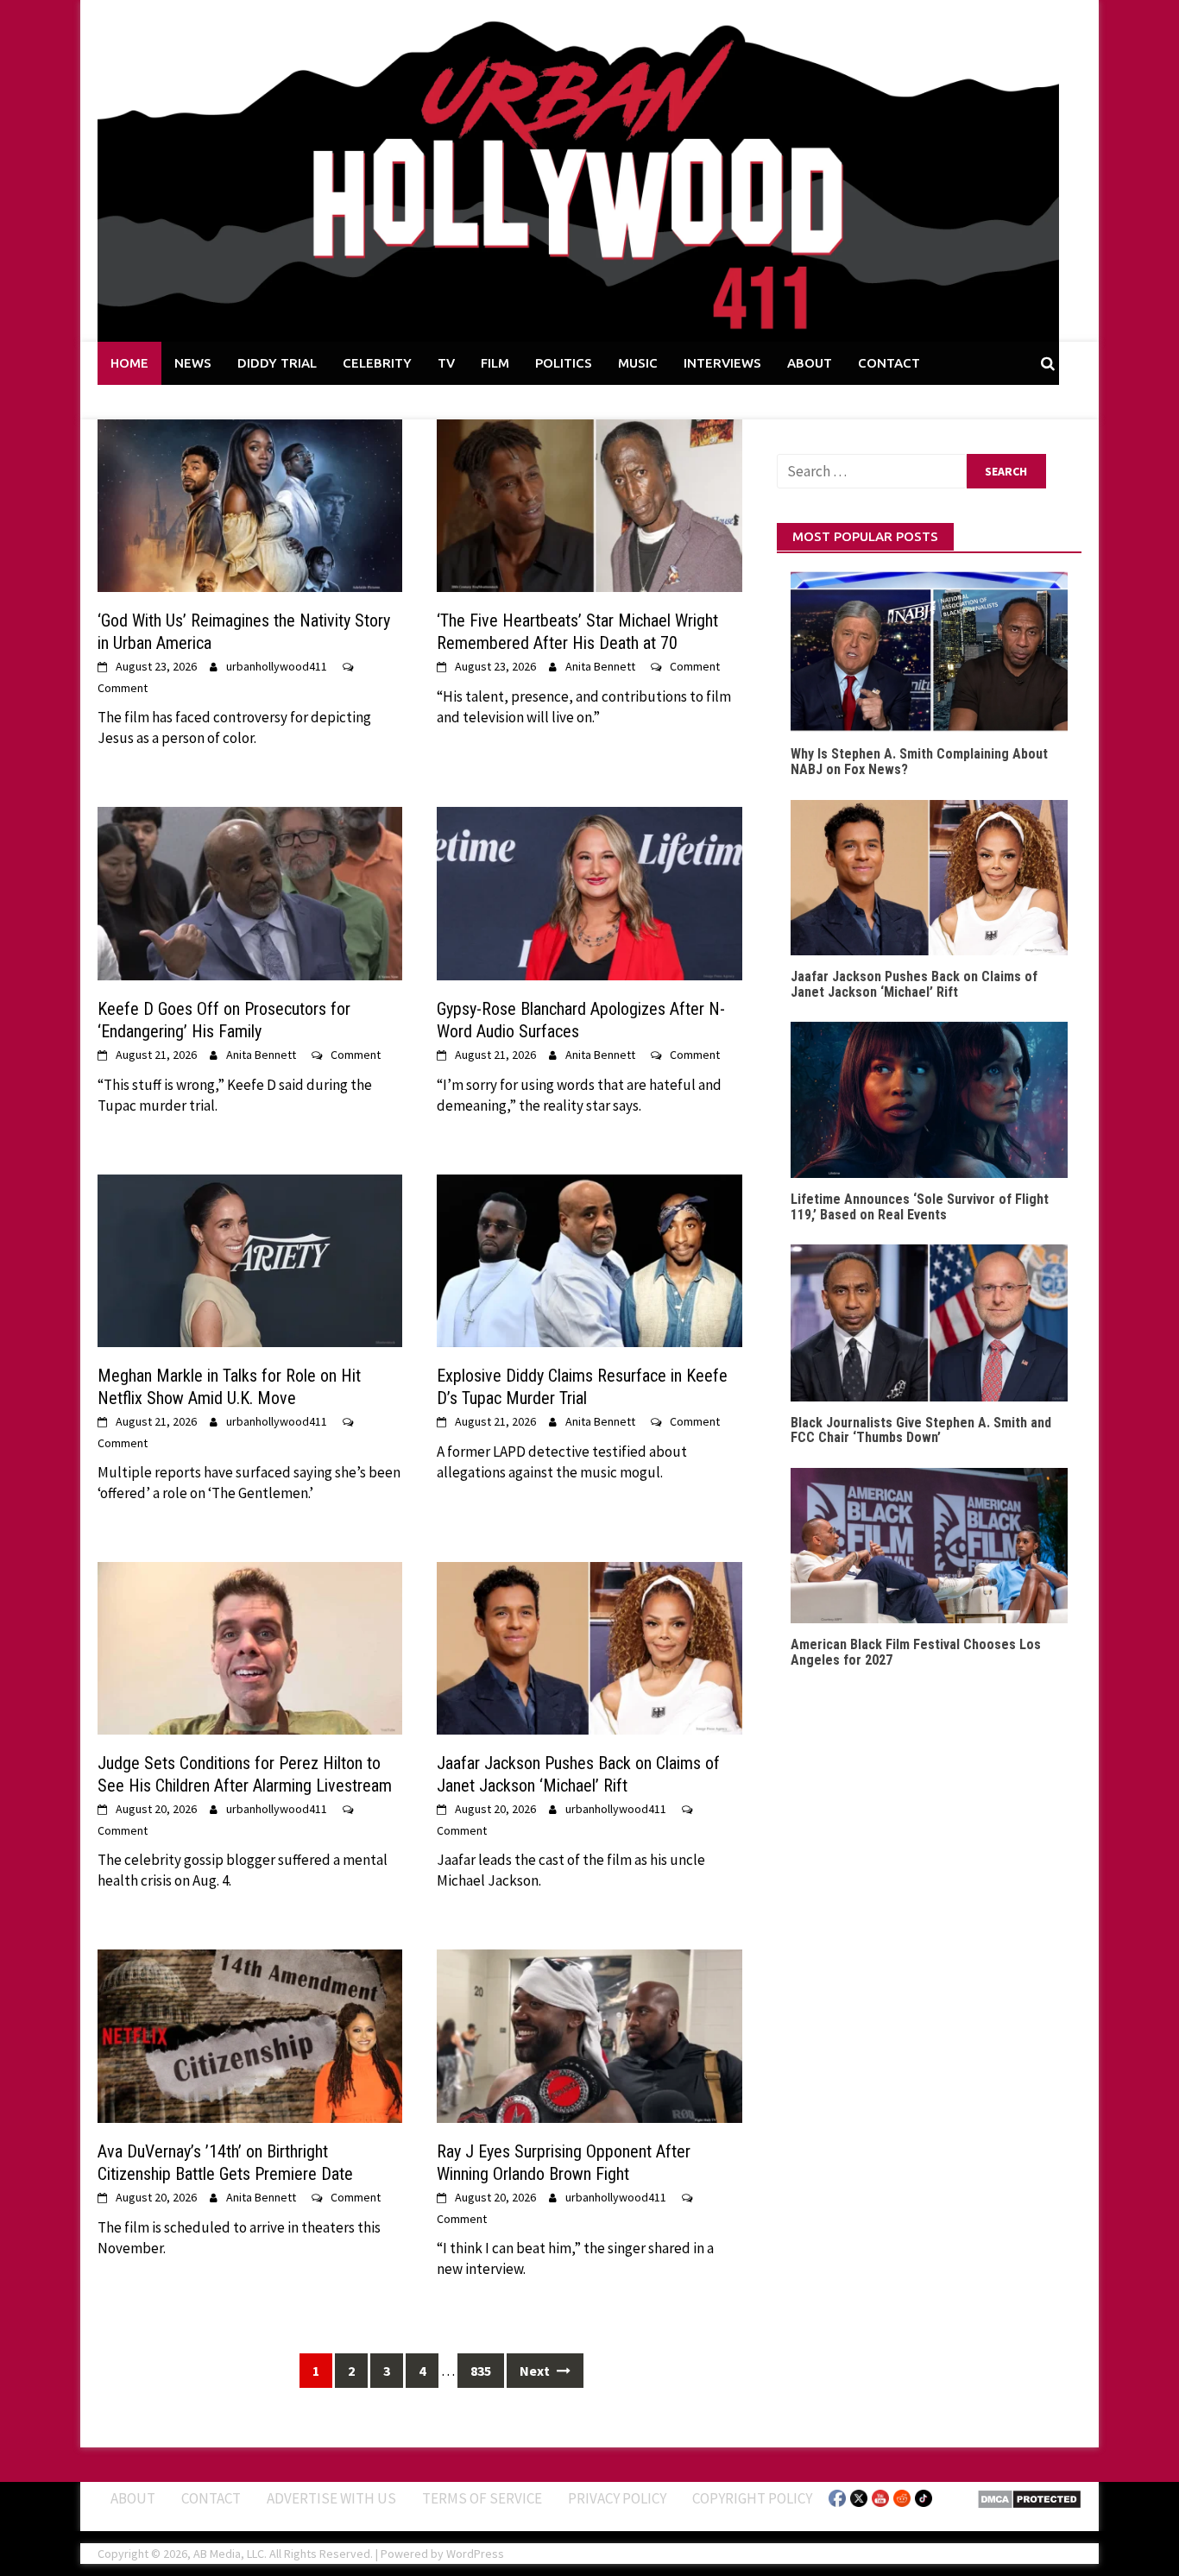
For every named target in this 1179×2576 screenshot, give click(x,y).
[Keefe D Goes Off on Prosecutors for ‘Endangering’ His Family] (250, 892)
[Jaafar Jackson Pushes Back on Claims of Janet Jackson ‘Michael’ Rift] (589, 1647)
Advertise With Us (331, 2497)
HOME (129, 363)
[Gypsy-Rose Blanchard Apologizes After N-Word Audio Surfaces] (589, 892)
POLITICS (564, 363)
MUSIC (638, 363)
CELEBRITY (377, 363)
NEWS (193, 363)
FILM (495, 363)
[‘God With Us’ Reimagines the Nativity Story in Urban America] (250, 504)
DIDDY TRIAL (277, 363)
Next (536, 2371)
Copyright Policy (752, 2497)
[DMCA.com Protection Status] (1029, 2497)
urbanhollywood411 (277, 666)
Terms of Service (482, 2497)
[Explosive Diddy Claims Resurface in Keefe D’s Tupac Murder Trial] (589, 1259)
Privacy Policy (617, 2497)
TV (446, 363)
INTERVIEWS (722, 363)
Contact (211, 2497)
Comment (123, 688)
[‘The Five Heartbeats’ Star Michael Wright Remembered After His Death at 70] (589, 504)
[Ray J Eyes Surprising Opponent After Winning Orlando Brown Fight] (589, 2035)
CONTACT (889, 363)
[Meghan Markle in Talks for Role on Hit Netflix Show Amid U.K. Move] (250, 1259)
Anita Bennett (600, 666)
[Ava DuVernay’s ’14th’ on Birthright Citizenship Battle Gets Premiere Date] (250, 2035)
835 (481, 2371)
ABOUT (810, 363)
